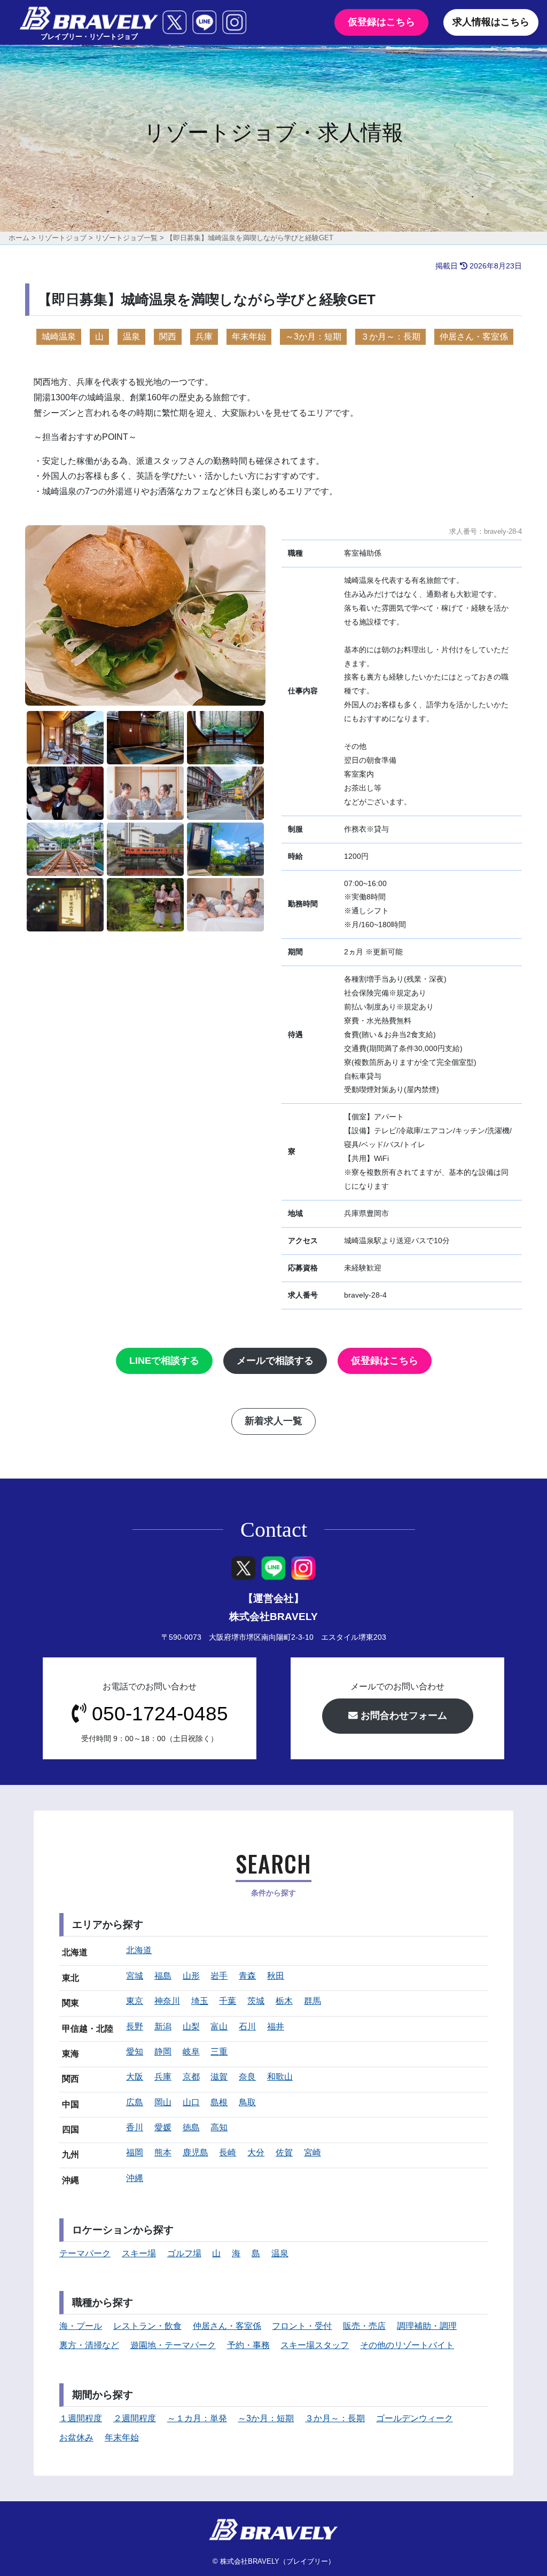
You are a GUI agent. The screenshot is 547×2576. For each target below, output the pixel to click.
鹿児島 (196, 2152)
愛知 (135, 2052)
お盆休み (76, 2437)
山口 (191, 2102)
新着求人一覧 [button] (273, 1421)
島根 (219, 2102)
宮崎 (312, 2152)
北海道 (139, 1950)
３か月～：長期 (390, 337)
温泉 (131, 337)
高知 (219, 2127)
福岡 (135, 2152)
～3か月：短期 (313, 337)
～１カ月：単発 (197, 2418)
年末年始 (249, 337)
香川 (135, 2127)
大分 (256, 2152)
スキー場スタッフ (315, 2345)
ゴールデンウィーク (415, 2418)
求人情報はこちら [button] (491, 22)
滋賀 (219, 2077)
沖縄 (135, 2178)
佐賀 (284, 2152)
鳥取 (247, 2102)
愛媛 (163, 2127)
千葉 (228, 2001)
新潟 (163, 2026)
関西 (168, 337)
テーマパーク (85, 2253)
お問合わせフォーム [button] (403, 1716)
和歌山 (280, 2077)
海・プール (81, 2326)
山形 (191, 1976)
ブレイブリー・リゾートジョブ (89, 37)
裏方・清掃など (89, 2345)
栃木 (284, 2001)
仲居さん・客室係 (474, 337)
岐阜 (191, 2052)
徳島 (191, 2127)
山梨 (191, 2026)
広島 (135, 2102)
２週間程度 (135, 2418)
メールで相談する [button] (275, 1361)
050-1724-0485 (160, 1714)
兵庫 (204, 337)
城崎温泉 (59, 337)
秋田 (276, 1976)
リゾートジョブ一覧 (126, 238)
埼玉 (200, 2001)
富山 (219, 2026)
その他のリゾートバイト (407, 2345)
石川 (247, 2026)
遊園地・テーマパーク (173, 2345)
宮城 (135, 1976)
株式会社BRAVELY (273, 1617)
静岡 (163, 2052)
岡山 (163, 2102)
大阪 (135, 2077)
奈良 (247, 2077)
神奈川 (167, 2001)
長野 (135, 2026)
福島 (163, 1976)
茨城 (256, 2001)
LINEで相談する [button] (164, 1361)
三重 (219, 2052)
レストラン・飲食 (147, 2326)
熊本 (163, 2152)
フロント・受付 (302, 2326)
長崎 (228, 2152)
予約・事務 (248, 2345)
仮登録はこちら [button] (381, 22)
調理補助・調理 (427, 2326)
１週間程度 (81, 2418)
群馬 (312, 2001)
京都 (191, 2077)
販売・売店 (364, 2326)
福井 (276, 2026)
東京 (135, 2001)
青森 (247, 1976)
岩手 (219, 1976)
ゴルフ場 (184, 2253)
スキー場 (139, 2253)
